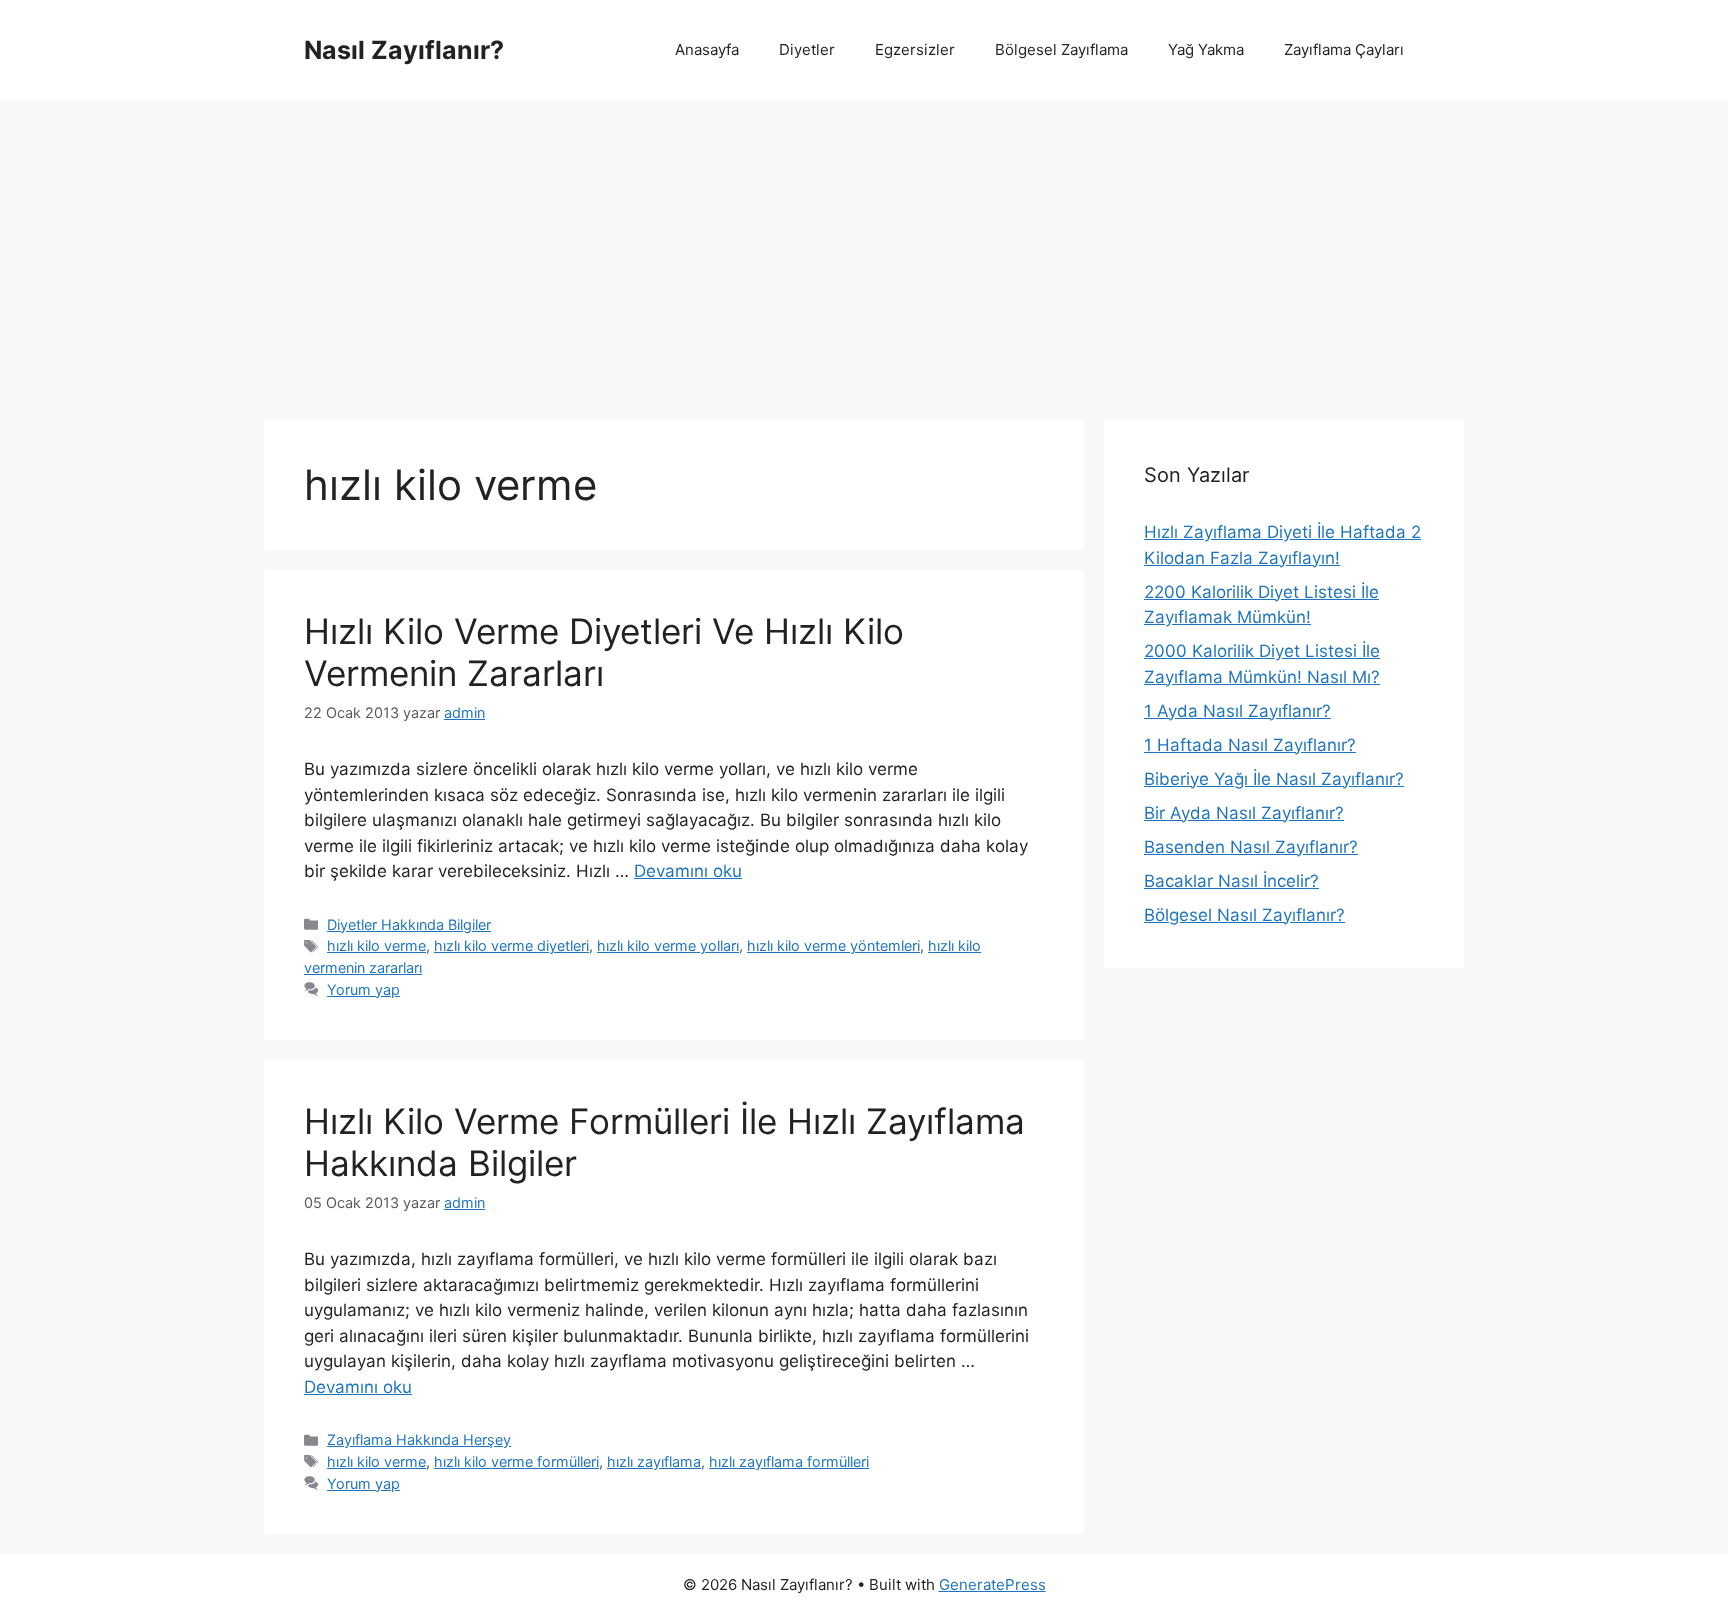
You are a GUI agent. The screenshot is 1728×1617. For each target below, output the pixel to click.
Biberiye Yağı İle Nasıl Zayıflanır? (1274, 779)
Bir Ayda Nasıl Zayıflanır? (1244, 813)
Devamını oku (688, 871)
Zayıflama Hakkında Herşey (419, 1439)
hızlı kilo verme (376, 945)
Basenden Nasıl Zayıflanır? (1251, 847)
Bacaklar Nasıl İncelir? (1231, 881)
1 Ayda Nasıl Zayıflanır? (1237, 711)
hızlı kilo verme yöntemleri (833, 945)
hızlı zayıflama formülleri (789, 1461)
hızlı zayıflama (654, 1461)
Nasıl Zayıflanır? (404, 50)
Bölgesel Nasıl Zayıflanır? (1244, 915)
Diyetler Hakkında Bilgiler (409, 924)
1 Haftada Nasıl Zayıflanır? (1250, 745)
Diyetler (807, 49)
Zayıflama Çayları (1344, 49)
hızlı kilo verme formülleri (516, 1461)
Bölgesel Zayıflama (1061, 49)
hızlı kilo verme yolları (668, 945)
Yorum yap (363, 989)
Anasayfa (707, 49)
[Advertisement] (864, 250)
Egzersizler (915, 49)
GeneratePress (992, 1584)
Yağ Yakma (1206, 49)
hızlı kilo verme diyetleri (511, 945)
